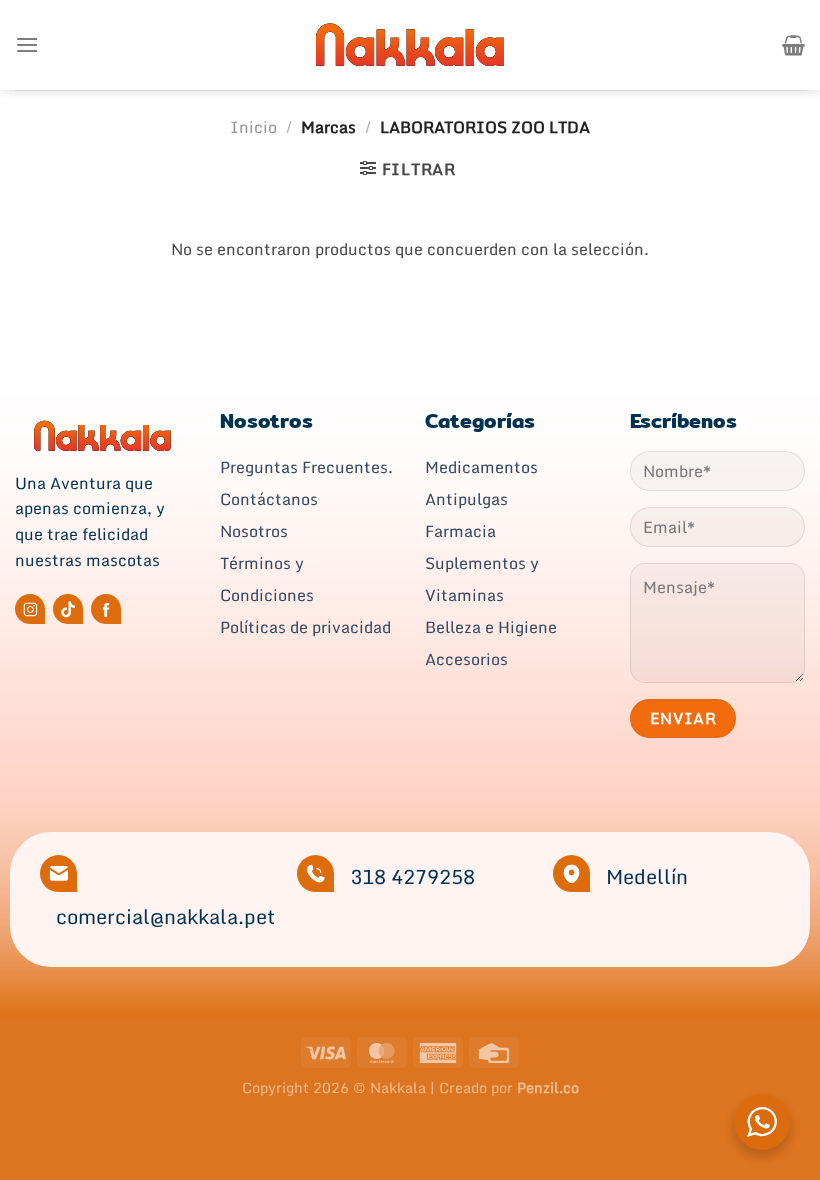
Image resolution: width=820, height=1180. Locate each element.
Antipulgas (466, 499)
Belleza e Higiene (491, 627)
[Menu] (27, 44)
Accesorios (466, 659)
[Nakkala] (410, 44)
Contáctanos (269, 499)
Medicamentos (481, 467)
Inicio (253, 127)
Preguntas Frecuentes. (306, 467)
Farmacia (460, 531)
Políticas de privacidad (305, 627)
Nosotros (254, 531)
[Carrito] (793, 45)
